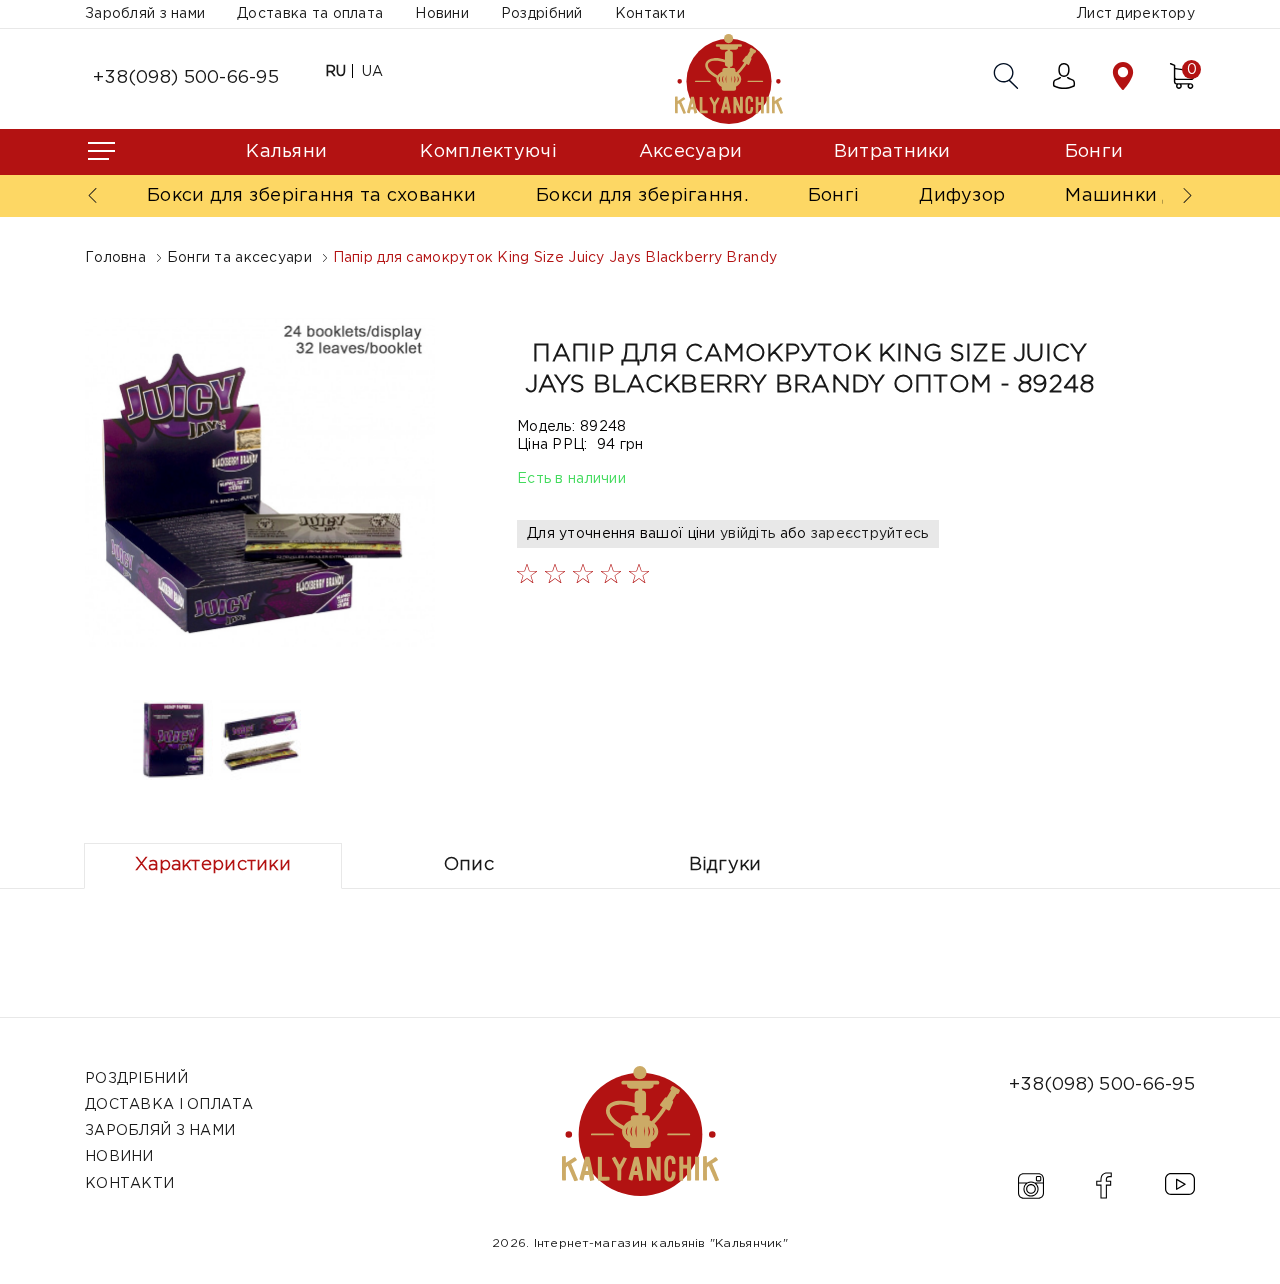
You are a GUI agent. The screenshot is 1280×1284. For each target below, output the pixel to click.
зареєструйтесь (870, 534)
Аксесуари (691, 152)
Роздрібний (542, 14)
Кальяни (286, 152)
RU (336, 72)
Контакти (650, 14)
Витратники (892, 152)
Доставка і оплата (169, 1105)
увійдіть (747, 534)
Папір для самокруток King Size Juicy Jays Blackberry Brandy (555, 258)
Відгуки (725, 865)
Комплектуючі (488, 152)
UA (373, 72)
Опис (469, 865)
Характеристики (213, 865)
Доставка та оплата (310, 14)
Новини (442, 14)
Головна (115, 258)
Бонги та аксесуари (239, 258)
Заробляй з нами (145, 14)
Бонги (1094, 152)
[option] (261, 479)
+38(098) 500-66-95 (186, 78)
